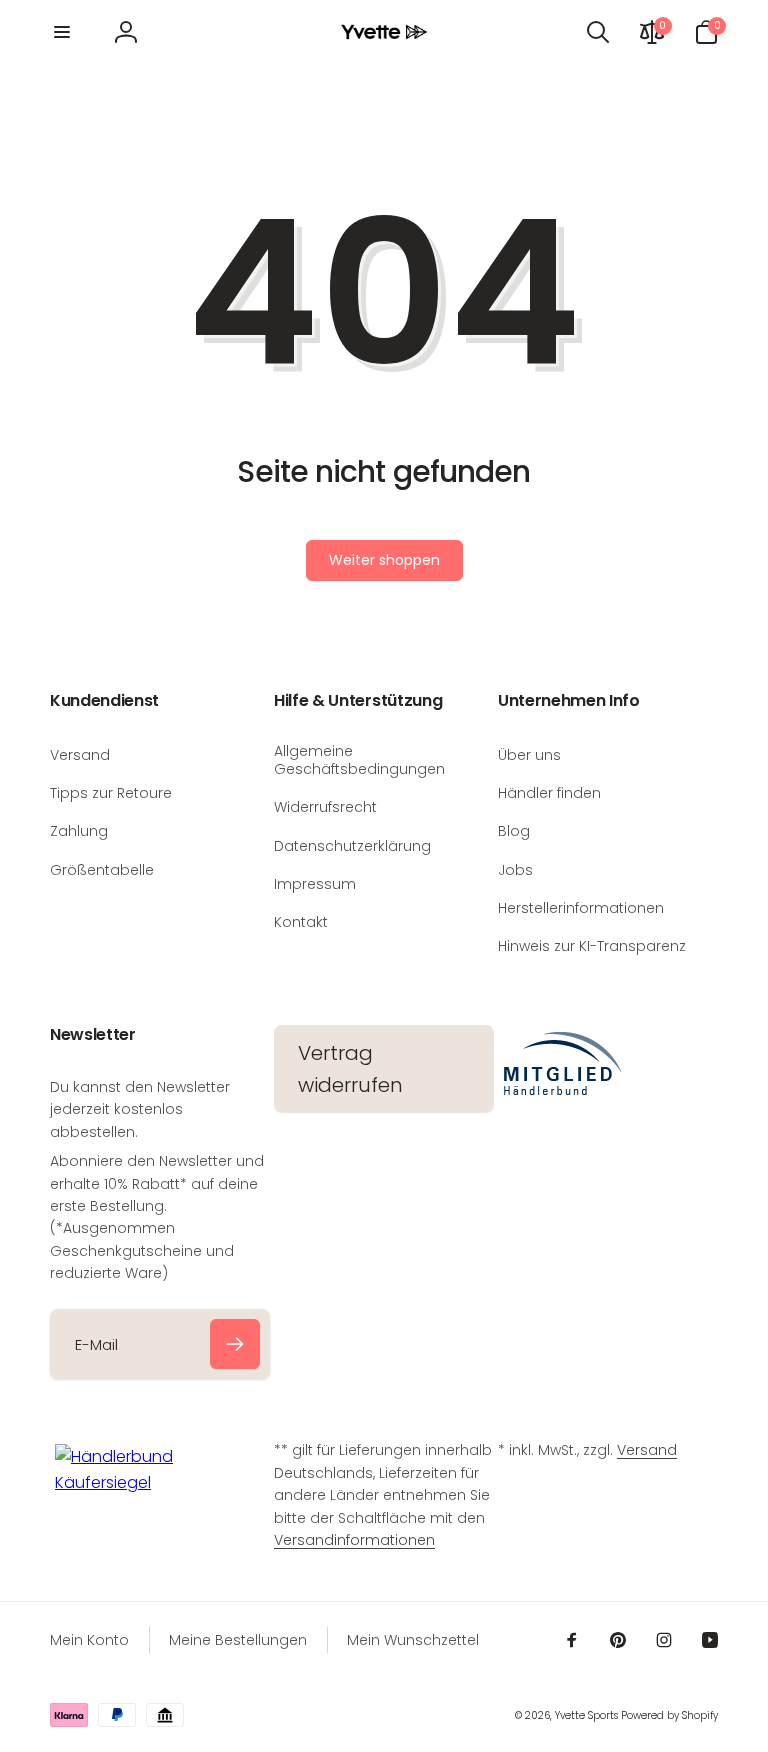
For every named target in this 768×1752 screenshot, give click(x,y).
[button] (62, 32)
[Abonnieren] (235, 1344)
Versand (647, 1450)
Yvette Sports (586, 1715)
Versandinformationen (354, 1540)
